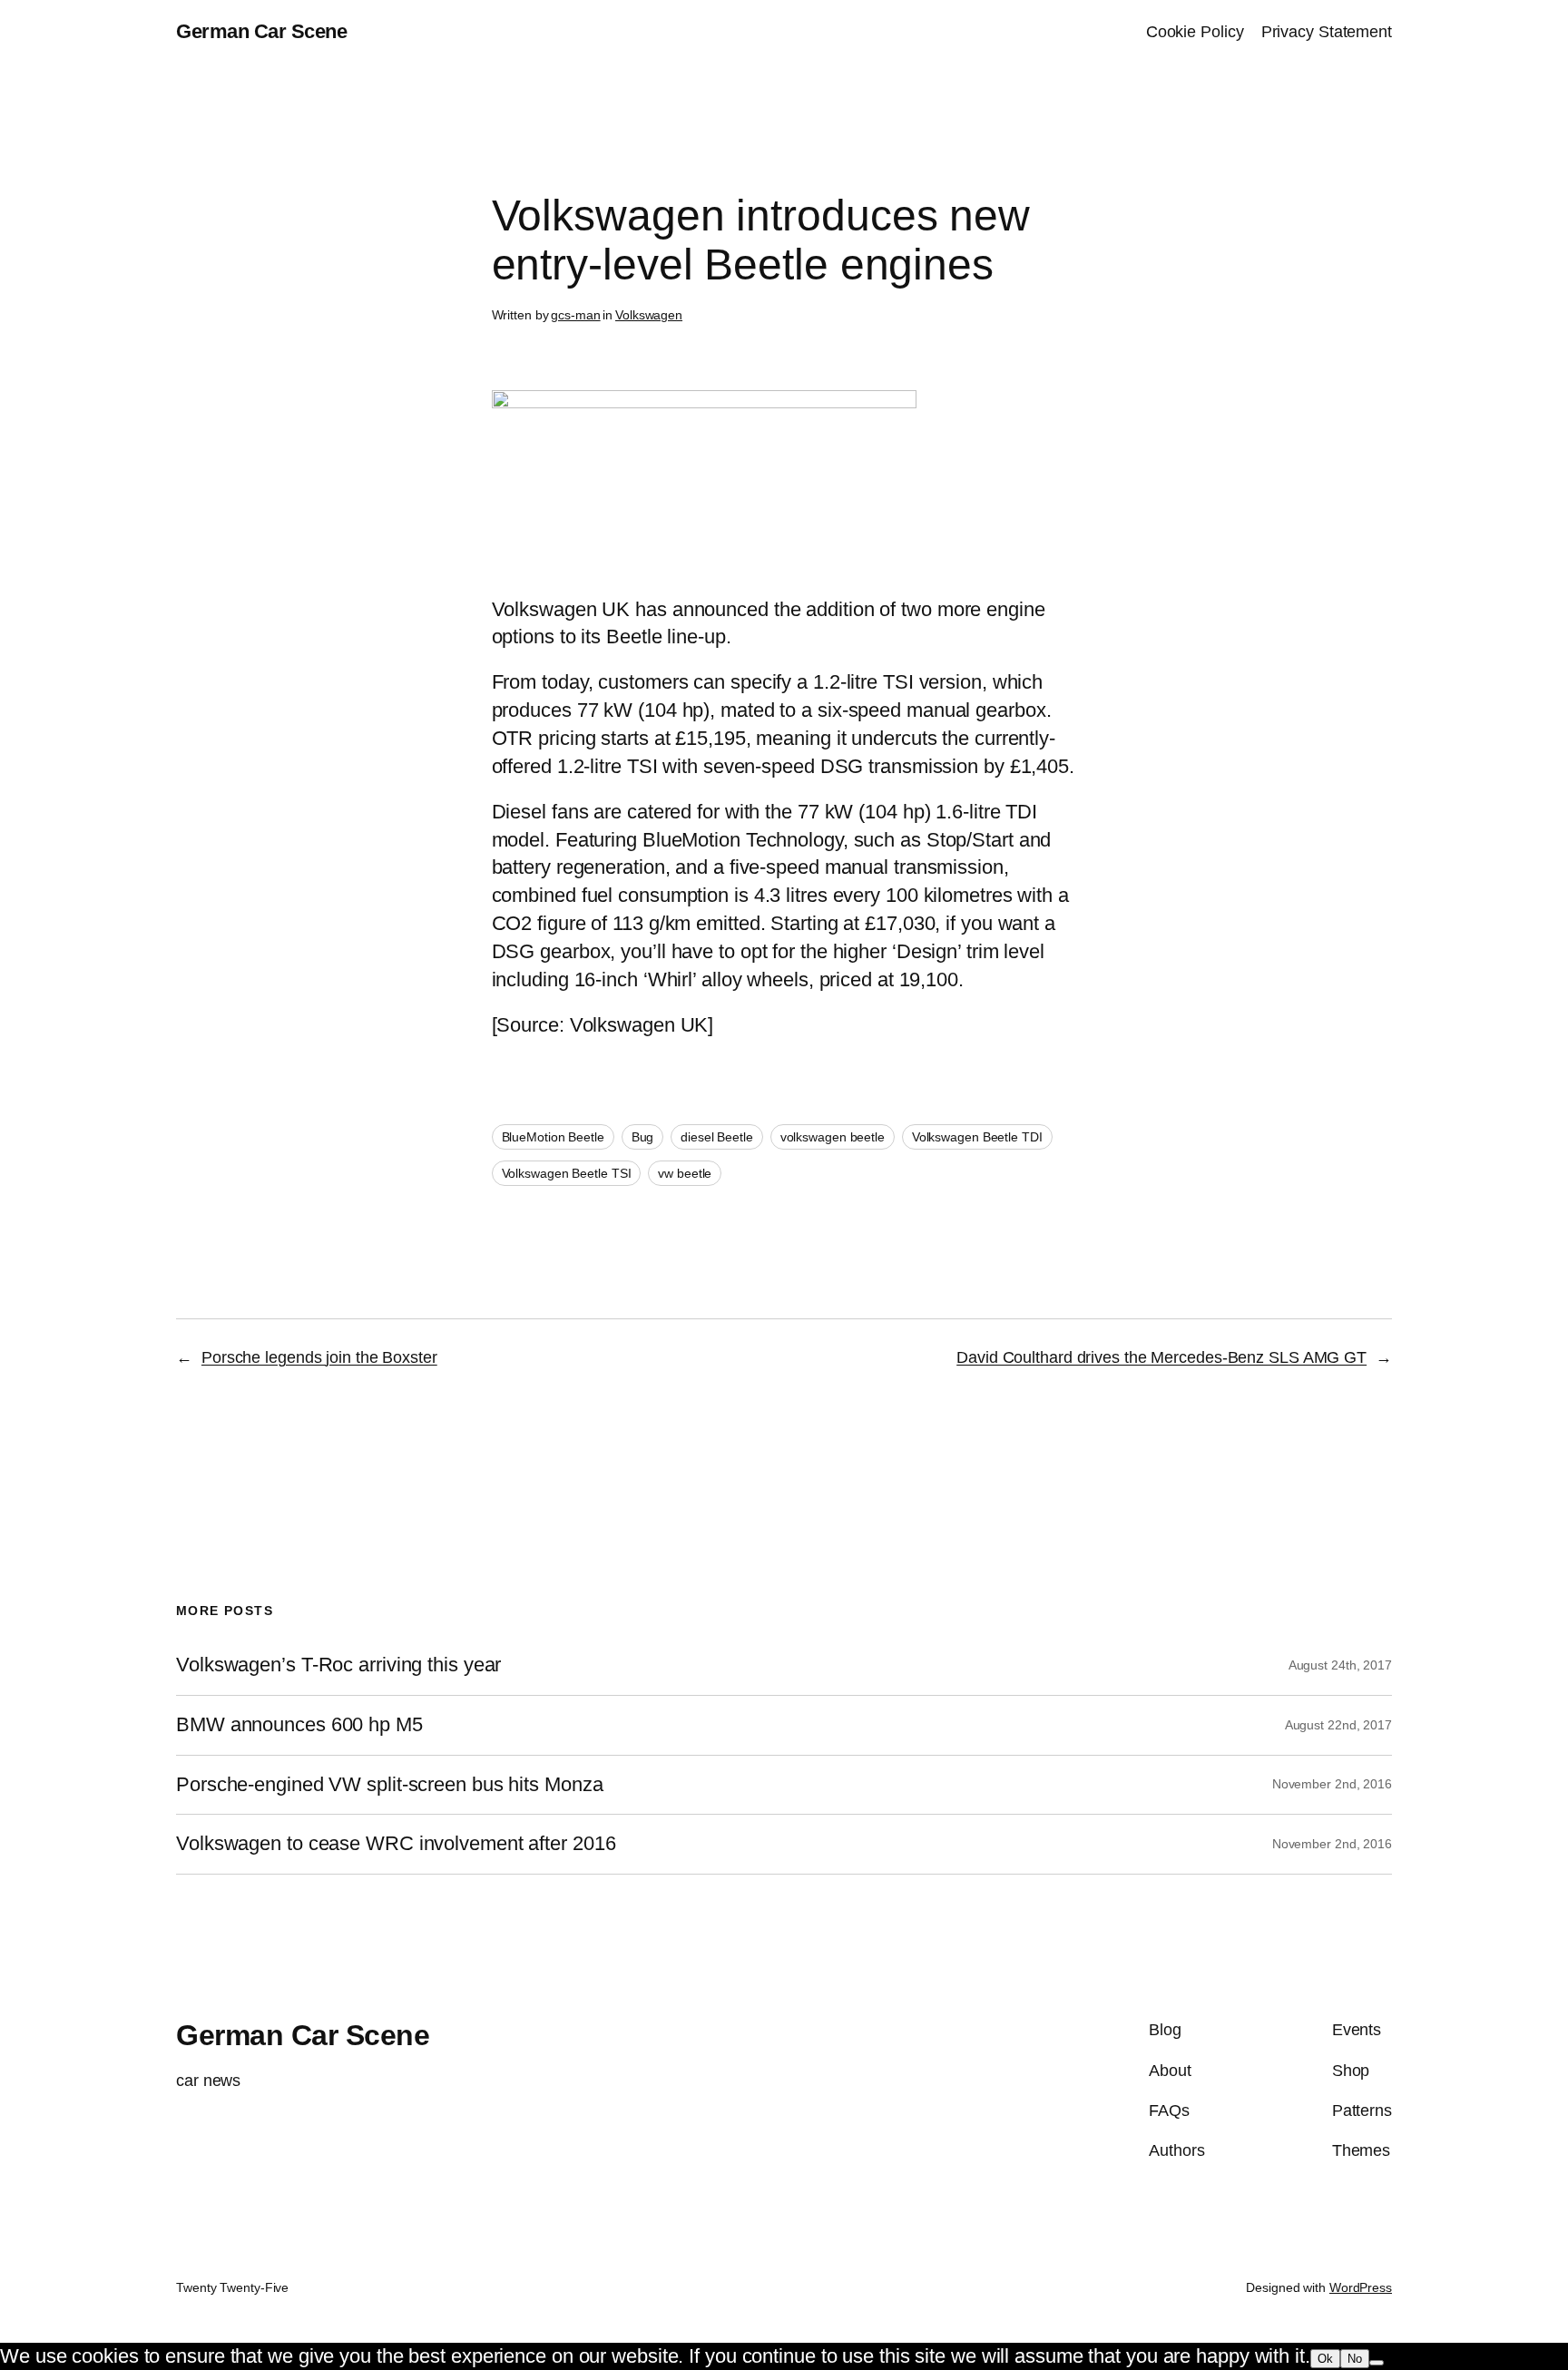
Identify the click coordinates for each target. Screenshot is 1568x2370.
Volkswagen (649, 315)
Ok (1325, 2359)
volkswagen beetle (833, 1137)
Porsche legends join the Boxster (319, 1357)
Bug (643, 1137)
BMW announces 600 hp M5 (299, 1725)
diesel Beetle (717, 1137)
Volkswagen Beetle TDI (977, 1137)
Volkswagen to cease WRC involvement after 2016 (396, 1844)
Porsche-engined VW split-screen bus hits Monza (389, 1785)
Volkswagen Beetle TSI (567, 1173)
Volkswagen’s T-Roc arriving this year (338, 1665)
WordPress (1361, 2287)
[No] (1377, 2363)
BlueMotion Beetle (553, 1137)
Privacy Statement (1327, 32)
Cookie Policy (1195, 32)
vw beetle (685, 1173)
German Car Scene (261, 31)
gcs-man (575, 315)
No (1355, 2359)
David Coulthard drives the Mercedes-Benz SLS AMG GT (1161, 1357)
